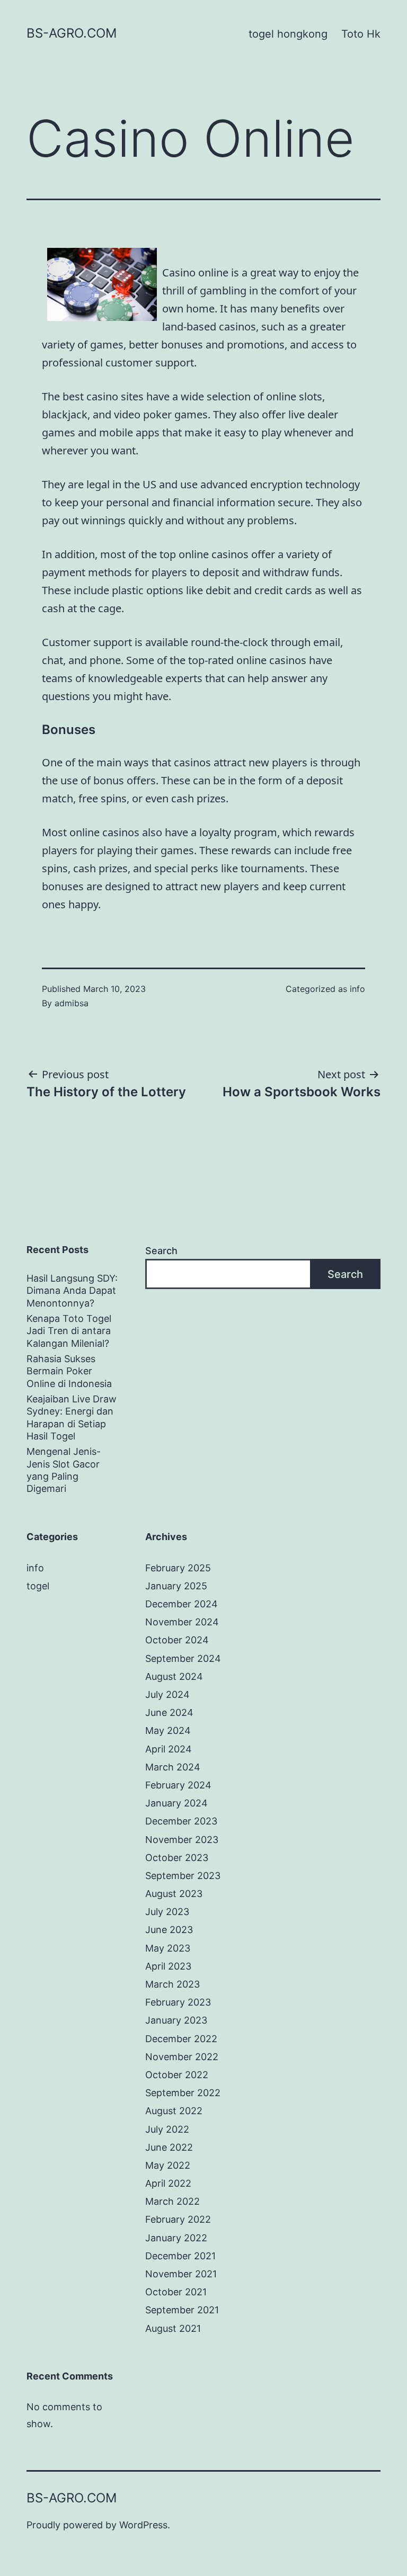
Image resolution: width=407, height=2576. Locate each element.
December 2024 (182, 1604)
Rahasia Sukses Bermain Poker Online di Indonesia (69, 1371)
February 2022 (178, 2219)
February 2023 (178, 2002)
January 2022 (176, 2238)
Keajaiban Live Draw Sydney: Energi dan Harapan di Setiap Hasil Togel (72, 1417)
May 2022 (168, 2165)
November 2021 (181, 2274)
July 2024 (167, 1694)
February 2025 (178, 1568)
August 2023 (174, 1894)
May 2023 (168, 1948)
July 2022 (167, 2129)
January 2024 (176, 1803)
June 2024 (169, 1712)
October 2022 (177, 2075)
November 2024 (182, 1622)
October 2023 (177, 1858)
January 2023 (176, 2020)
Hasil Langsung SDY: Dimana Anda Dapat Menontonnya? (72, 1291)
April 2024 (169, 1749)
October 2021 (176, 2292)
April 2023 (168, 1966)
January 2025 (176, 1586)
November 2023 (182, 1840)
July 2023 (167, 1912)
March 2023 (172, 1984)
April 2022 (168, 2183)
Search (161, 1251)
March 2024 (173, 1767)
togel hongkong (288, 34)
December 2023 (181, 1821)
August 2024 (174, 1676)
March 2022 (172, 2201)
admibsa (72, 1003)
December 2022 (181, 2039)
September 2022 (183, 2093)
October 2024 (177, 1640)
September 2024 (183, 1658)
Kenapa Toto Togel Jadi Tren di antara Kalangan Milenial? (69, 1331)
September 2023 (183, 1876)
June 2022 (169, 2147)
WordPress (143, 2525)
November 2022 (182, 2057)
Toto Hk (361, 34)
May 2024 (168, 1730)
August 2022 (174, 2111)
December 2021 (180, 2256)
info (357, 989)
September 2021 (182, 2310)
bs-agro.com (72, 33)
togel (38, 1586)
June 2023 (169, 1930)
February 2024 (178, 1785)
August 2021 (173, 2328)
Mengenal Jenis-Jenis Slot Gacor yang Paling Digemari (64, 1470)
